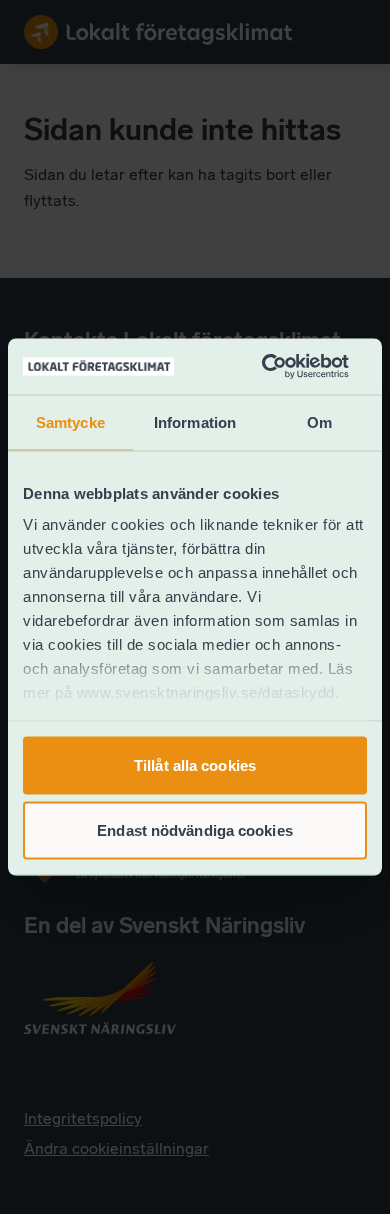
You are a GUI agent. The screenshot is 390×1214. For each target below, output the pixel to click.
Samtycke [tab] (70, 421)
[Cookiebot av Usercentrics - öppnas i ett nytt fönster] (264, 367)
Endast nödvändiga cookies (195, 830)
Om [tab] (319, 421)
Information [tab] (195, 421)
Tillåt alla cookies (195, 764)
